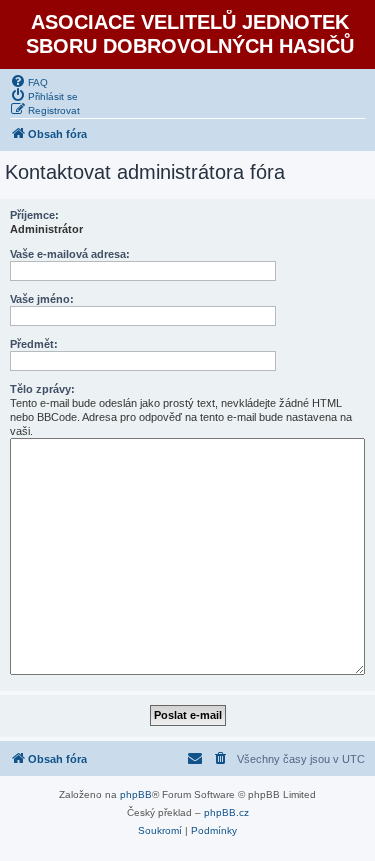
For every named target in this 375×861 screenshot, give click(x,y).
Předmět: (34, 344)
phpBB (136, 794)
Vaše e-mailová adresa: (70, 254)
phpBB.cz (226, 812)
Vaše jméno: (42, 299)
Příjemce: (34, 215)
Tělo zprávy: (42, 389)
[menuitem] (29, 81)
